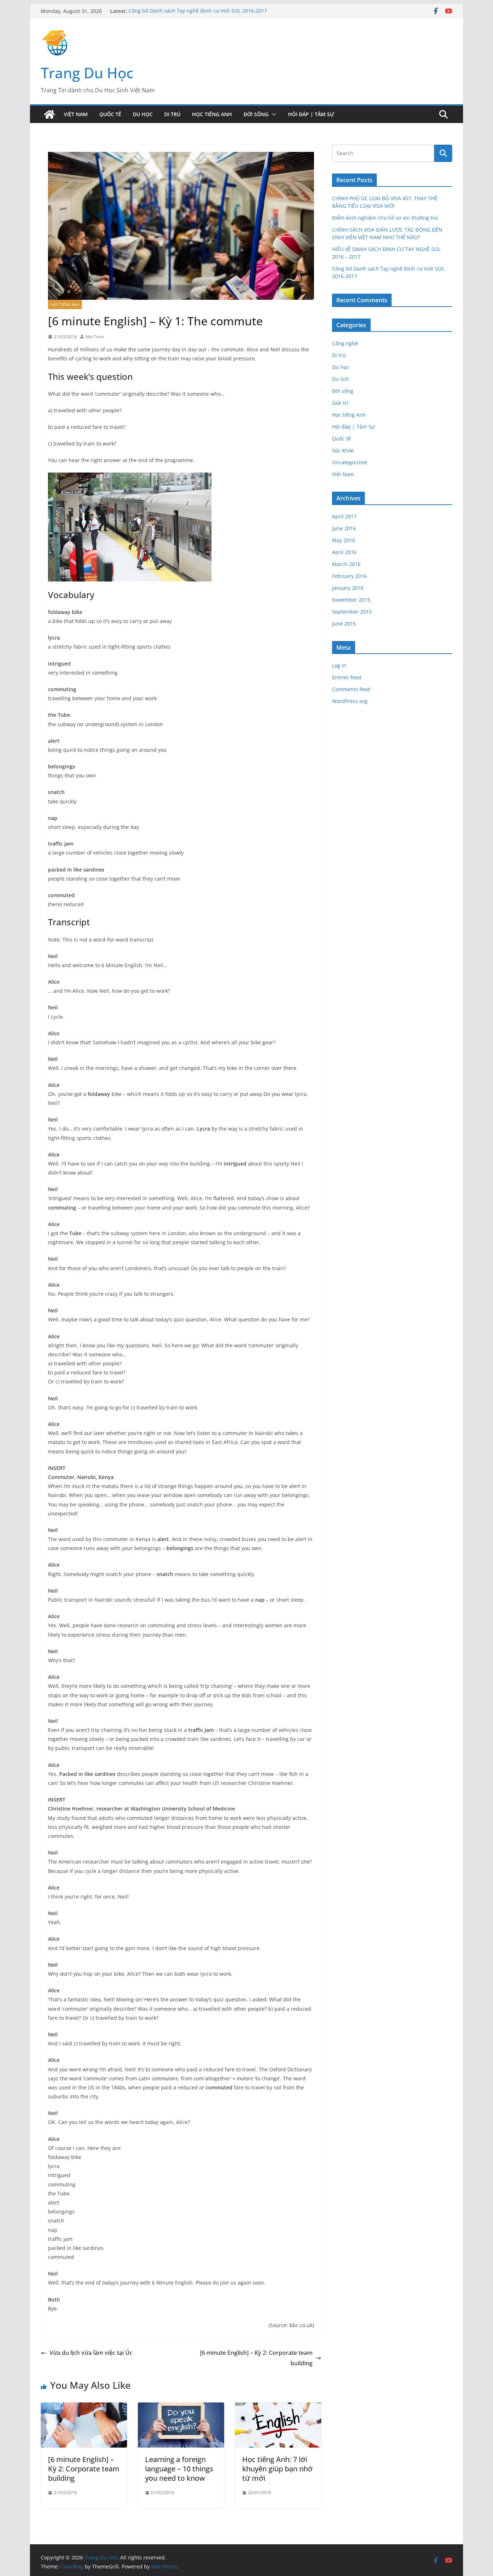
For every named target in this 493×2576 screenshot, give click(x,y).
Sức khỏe (343, 450)
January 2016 (348, 588)
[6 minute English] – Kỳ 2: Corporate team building (256, 2358)
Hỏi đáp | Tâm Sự (311, 114)
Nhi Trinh (95, 337)
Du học (143, 114)
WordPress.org (350, 701)
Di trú (172, 114)
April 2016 (344, 552)
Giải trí (340, 403)
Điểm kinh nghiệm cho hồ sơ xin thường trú (385, 218)
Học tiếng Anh (212, 114)
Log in (339, 665)
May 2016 (344, 540)
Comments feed (351, 689)
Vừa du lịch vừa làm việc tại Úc (91, 2353)
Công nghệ (345, 343)
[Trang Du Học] (49, 114)
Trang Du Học (87, 73)
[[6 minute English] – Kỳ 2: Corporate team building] (84, 2408)
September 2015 (352, 612)
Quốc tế (110, 114)
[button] (272, 114)
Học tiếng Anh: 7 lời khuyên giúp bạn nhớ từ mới (277, 2469)
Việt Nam (76, 114)
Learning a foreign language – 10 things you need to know (179, 2469)
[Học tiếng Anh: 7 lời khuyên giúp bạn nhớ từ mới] (278, 2408)
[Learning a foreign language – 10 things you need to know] (181, 2408)
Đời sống (256, 114)
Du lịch (341, 379)
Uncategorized (350, 462)
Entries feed (347, 677)
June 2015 (344, 624)
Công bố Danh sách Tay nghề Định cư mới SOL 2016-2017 (198, 11)
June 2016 (344, 528)
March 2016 (346, 564)
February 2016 (349, 576)
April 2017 (344, 516)
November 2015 (351, 600)
